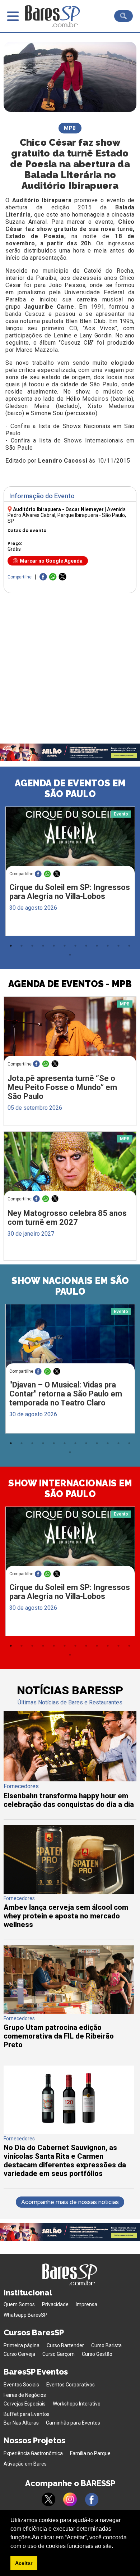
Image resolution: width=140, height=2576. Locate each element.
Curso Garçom (59, 2354)
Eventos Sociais (21, 2385)
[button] (116, 2547)
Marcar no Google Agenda (51, 561)
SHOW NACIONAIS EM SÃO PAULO (70, 1286)
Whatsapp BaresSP (25, 2315)
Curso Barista (106, 2345)
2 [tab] (22, 946)
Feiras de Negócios (25, 2395)
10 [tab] (108, 946)
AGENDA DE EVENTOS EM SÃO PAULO (70, 789)
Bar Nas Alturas (21, 2423)
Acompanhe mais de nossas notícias (70, 2202)
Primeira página (22, 2345)
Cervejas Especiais (25, 2404)
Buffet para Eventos (27, 2414)
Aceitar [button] (24, 2563)
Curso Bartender (65, 2345)
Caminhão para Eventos (73, 2423)
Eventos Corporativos (71, 2385)
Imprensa (87, 2304)
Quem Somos (19, 2304)
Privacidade (55, 2304)
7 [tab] (75, 946)
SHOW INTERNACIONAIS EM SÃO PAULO (70, 1489)
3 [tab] (32, 946)
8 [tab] (86, 946)
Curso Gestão (97, 2354)
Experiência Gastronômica (33, 2453)
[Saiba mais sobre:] (70, 1338)
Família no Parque (90, 2453)
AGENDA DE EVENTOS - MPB (70, 984)
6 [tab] (65, 946)
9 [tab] (97, 946)
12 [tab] (129, 946)
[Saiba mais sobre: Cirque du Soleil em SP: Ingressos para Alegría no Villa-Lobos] (70, 841)
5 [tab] (54, 946)
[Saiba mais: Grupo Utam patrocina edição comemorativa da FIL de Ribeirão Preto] (69, 2012)
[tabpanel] (70, 873)
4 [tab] (43, 946)
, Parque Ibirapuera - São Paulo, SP (67, 515)
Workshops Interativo (77, 2404)
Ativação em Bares (25, 2464)
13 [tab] (70, 955)
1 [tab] (11, 946)
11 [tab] (118, 946)
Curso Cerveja (19, 2354)
